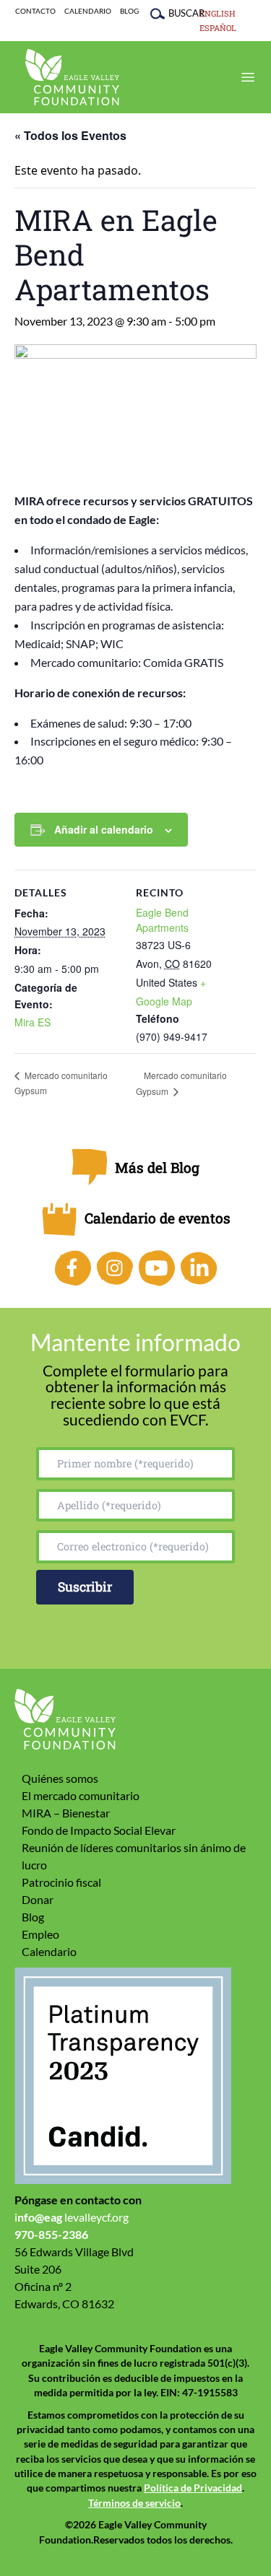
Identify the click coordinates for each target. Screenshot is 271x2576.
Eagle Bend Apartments (162, 920)
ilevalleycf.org (72, 2217)
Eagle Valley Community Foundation (72, 77)
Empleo (40, 1934)
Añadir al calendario (104, 829)
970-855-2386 (51, 2234)
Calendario (88, 11)
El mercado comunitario (81, 1795)
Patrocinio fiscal (61, 1882)
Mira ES (33, 1022)
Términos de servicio (134, 2503)
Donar (38, 1899)
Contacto (35, 11)
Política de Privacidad (193, 2488)
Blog (129, 11)
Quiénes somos (60, 1778)
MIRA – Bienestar (66, 1813)
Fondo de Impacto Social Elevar (99, 1830)
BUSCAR (179, 13)
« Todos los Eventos (70, 135)
